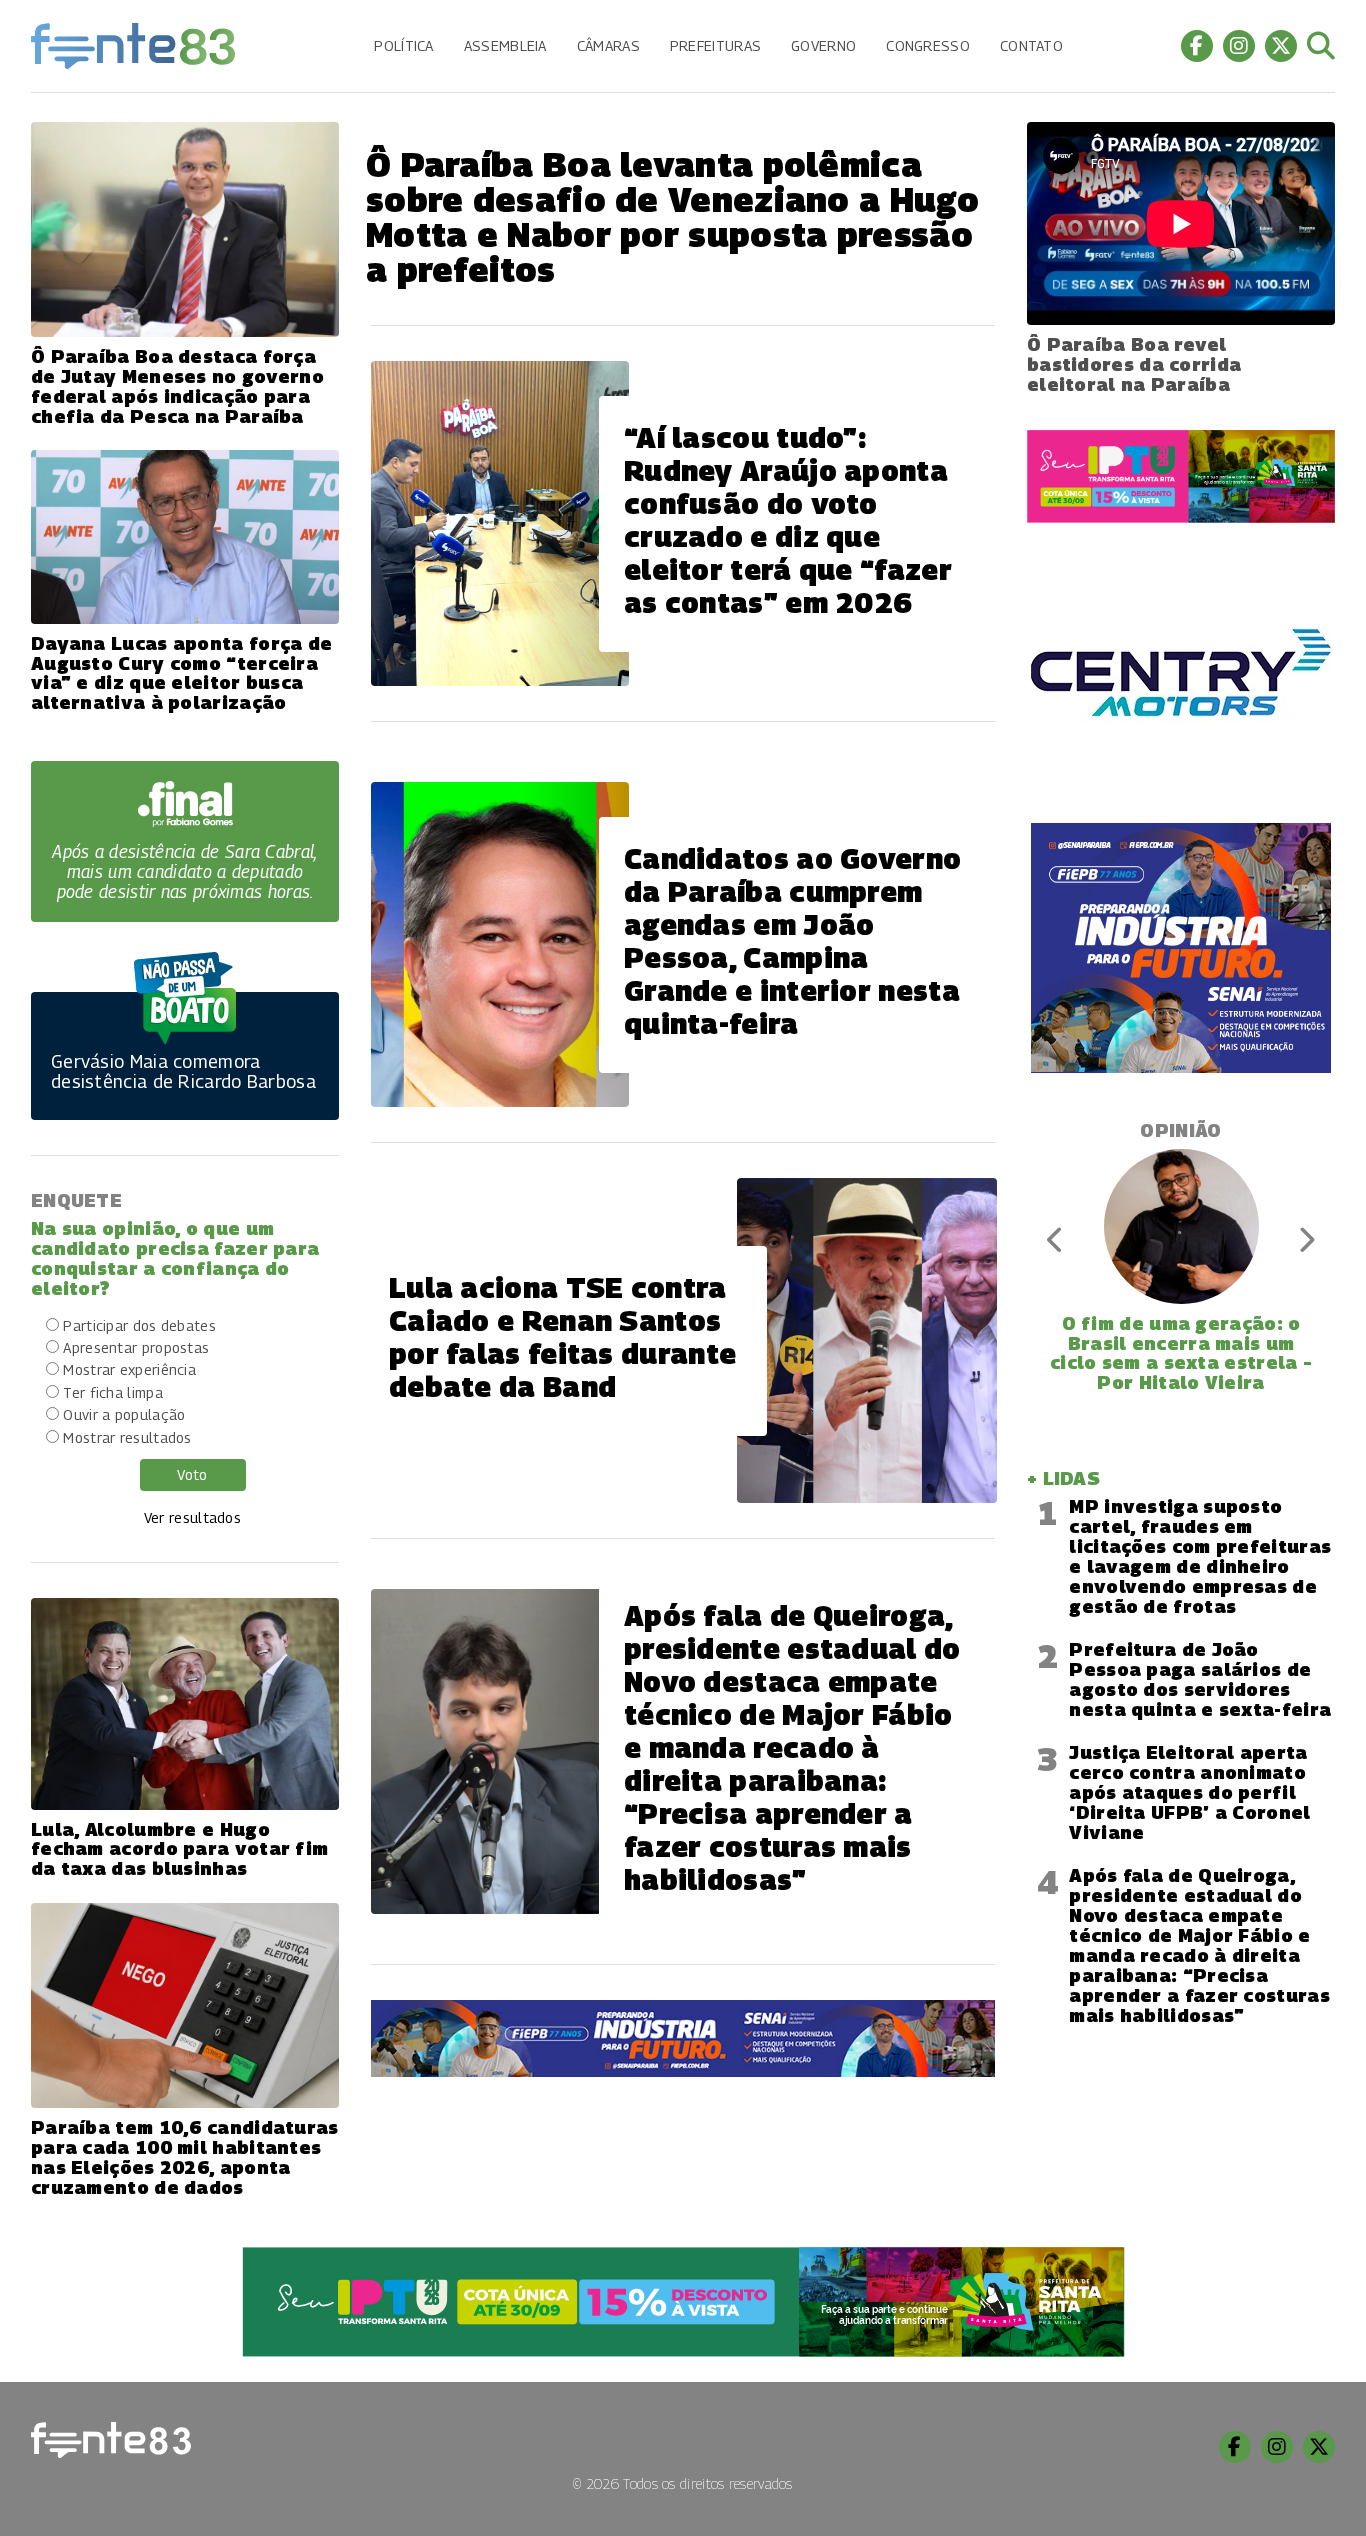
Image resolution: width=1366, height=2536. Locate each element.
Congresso (928, 45)
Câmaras (608, 45)
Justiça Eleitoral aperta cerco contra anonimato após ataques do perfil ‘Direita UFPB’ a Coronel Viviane (1189, 1792)
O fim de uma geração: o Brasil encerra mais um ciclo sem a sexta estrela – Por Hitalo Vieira (1181, 1353)
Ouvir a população (124, 1414)
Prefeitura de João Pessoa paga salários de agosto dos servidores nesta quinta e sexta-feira (1200, 1679)
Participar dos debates (139, 1325)
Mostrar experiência (129, 1369)
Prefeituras (715, 45)
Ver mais (683, 2134)
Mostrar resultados (127, 1437)
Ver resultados (192, 1517)
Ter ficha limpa (113, 1392)
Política (403, 45)
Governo (823, 45)
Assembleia (505, 45)
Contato (1031, 45)
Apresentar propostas (136, 1347)
